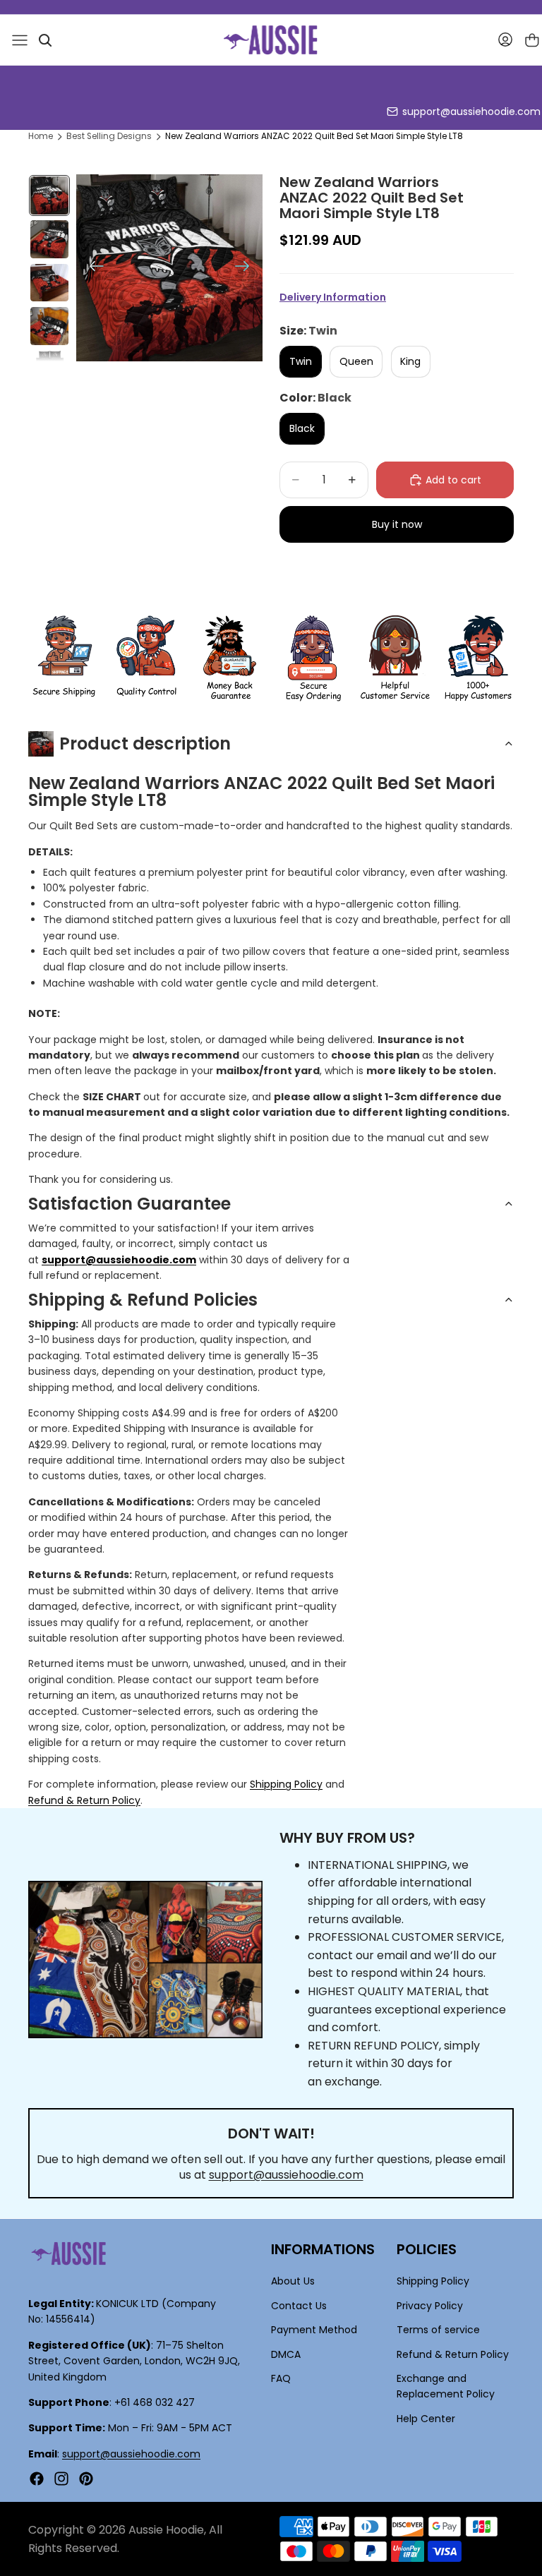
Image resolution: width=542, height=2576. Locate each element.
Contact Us (299, 2306)
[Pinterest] (86, 2479)
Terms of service (438, 2330)
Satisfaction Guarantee (130, 1204)
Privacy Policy (430, 2306)
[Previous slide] (92, 268)
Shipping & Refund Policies (143, 1300)
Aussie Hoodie (166, 2530)
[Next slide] (247, 268)
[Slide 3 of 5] (49, 283)
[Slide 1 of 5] (49, 195)
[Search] (45, 40)
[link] (64, 658)
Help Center (426, 2419)
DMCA (286, 2354)
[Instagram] (61, 2479)
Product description (145, 744)
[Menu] (20, 40)
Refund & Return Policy (84, 1800)
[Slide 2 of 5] (49, 239)
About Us (293, 2281)
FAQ (281, 2378)
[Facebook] (37, 2479)
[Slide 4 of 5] (49, 326)
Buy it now (397, 524)
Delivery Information (333, 297)
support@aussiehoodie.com (471, 112)
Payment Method (314, 2330)
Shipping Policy (286, 1784)
